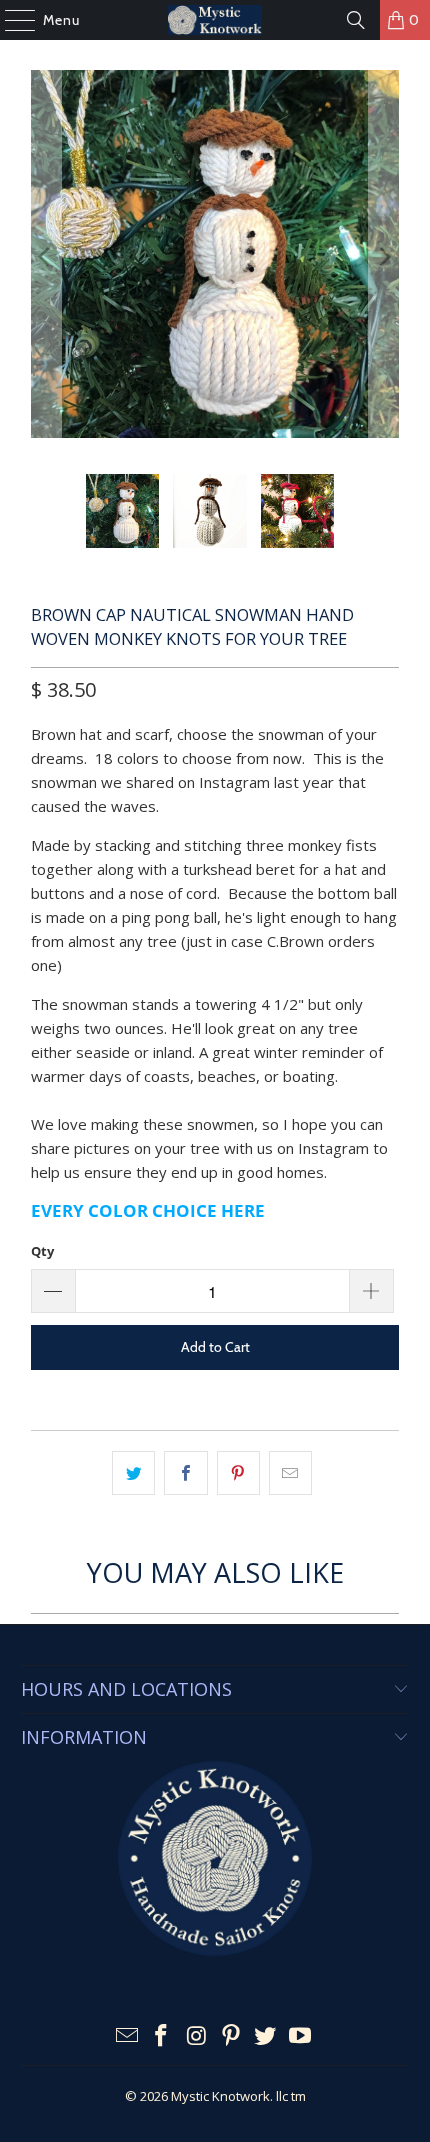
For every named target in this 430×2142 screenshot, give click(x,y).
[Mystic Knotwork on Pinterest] (232, 2036)
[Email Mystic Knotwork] (127, 2036)
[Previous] (46, 257)
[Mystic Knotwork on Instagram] (197, 2036)
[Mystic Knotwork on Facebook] (162, 2036)
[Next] (384, 257)
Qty (42, 1251)
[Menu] (10, 20)
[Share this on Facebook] (185, 1473)
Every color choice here (148, 1210)
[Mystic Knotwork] (215, 20)
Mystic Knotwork (220, 2096)
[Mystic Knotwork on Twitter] (266, 2036)
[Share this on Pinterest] (238, 1473)
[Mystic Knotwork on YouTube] (301, 2036)
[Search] (356, 20)
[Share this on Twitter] (133, 1473)
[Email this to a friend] (290, 1473)
